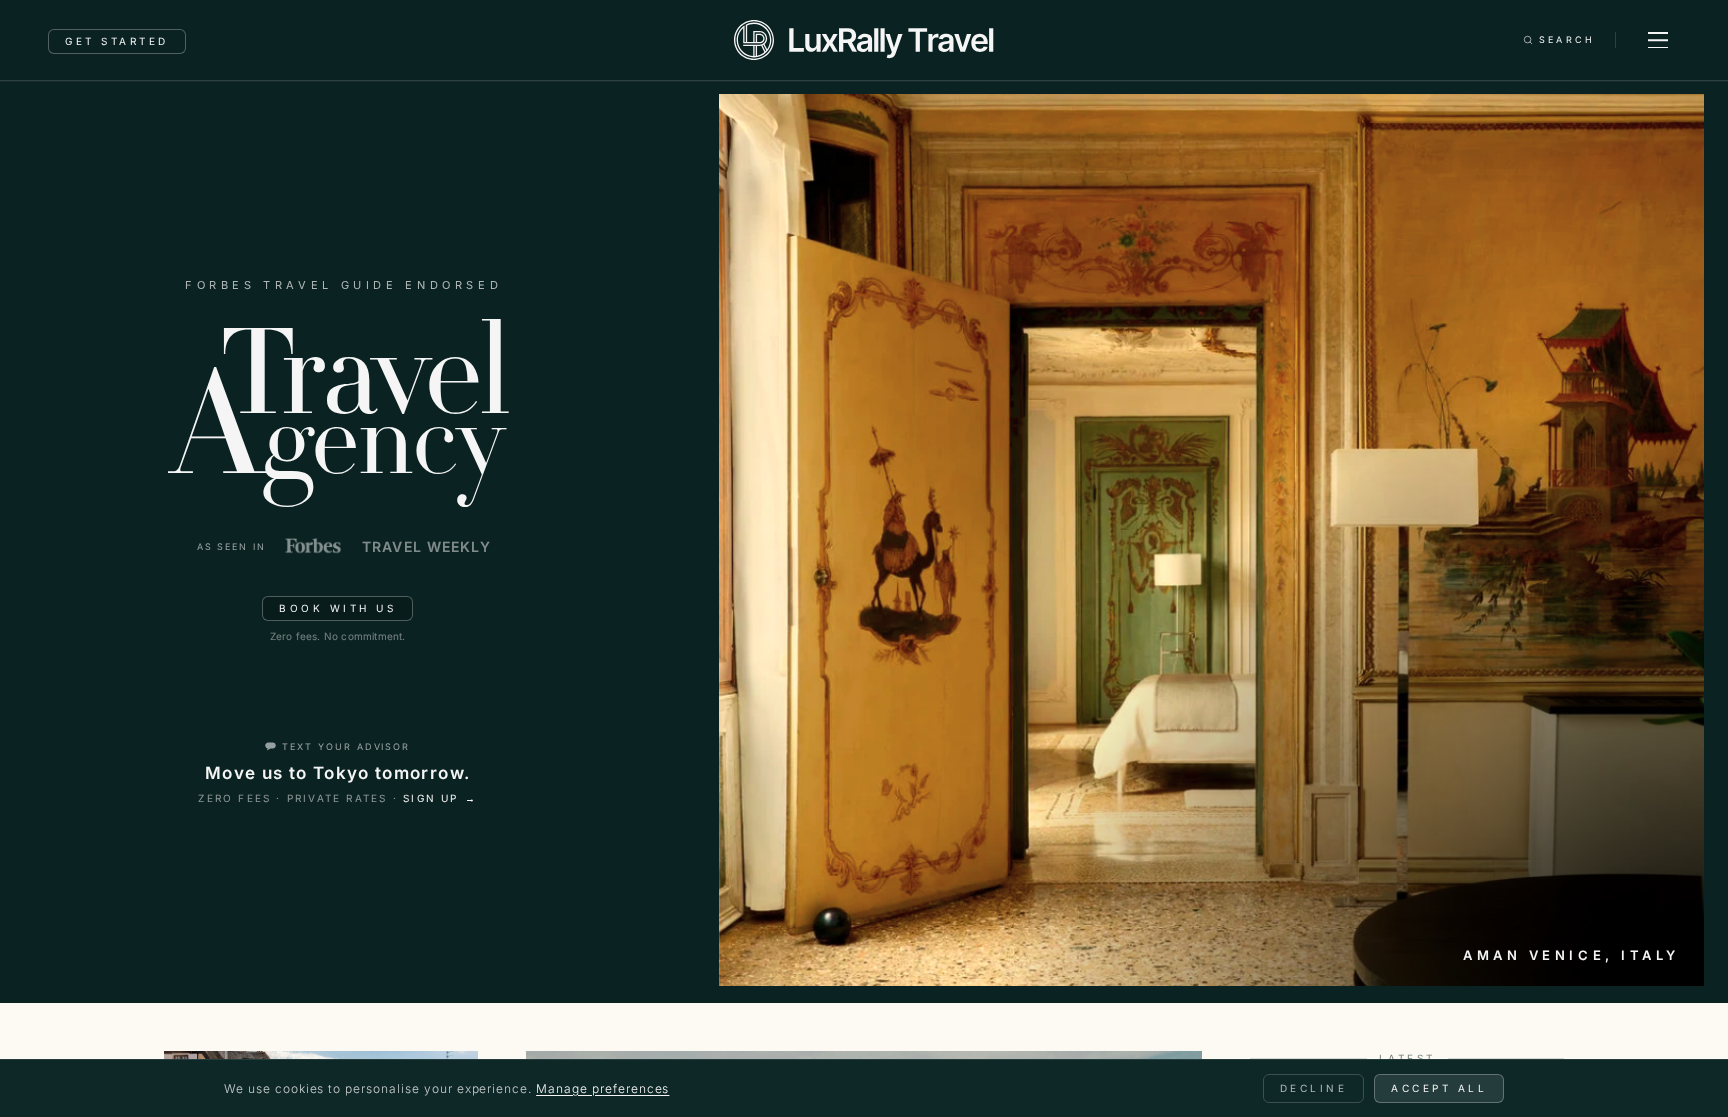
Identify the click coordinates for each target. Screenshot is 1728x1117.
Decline (1314, 1088)
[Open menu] (1658, 40)
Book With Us (337, 608)
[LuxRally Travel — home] (863, 40)
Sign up (440, 798)
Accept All (1439, 1088)
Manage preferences (602, 1088)
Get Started (117, 41)
